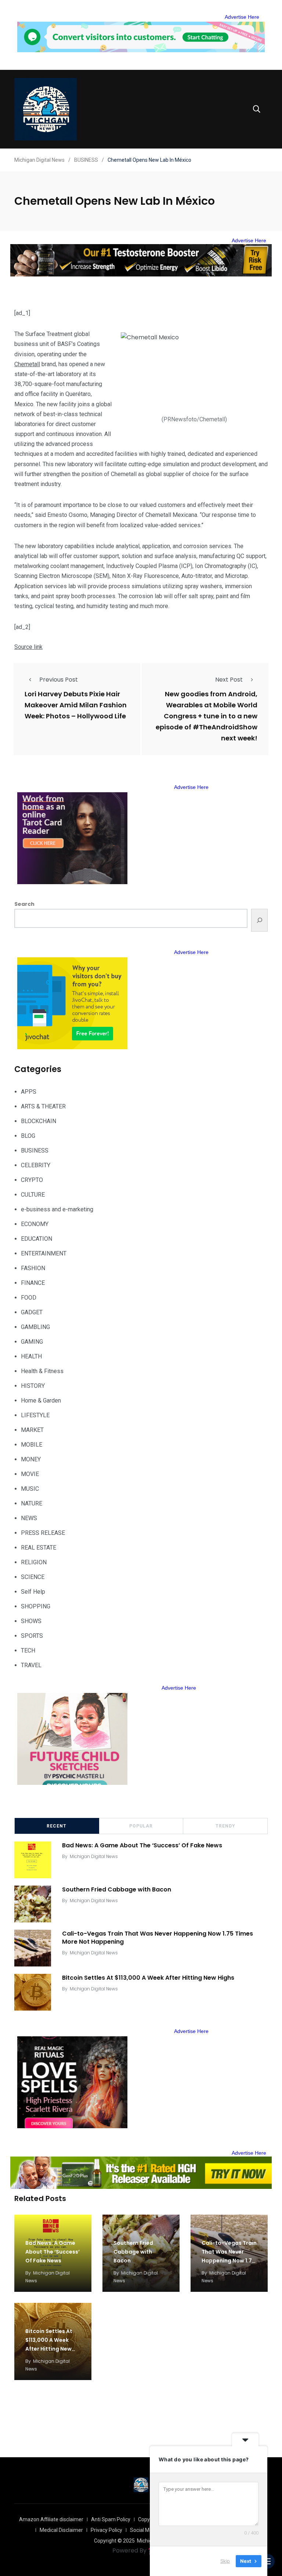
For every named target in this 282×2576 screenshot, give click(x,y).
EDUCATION (37, 1239)
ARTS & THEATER (43, 1106)
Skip (225, 2561)
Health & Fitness (42, 1371)
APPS (29, 1092)
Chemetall (27, 364)
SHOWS (31, 1621)
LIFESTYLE (35, 1415)
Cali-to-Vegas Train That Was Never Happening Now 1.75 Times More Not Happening (158, 1938)
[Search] (259, 920)
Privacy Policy (106, 2530)
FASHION (33, 1268)
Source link (28, 647)
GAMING (32, 1342)
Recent (57, 1826)
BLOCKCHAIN (39, 1121)
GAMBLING (35, 1327)
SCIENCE (33, 1577)
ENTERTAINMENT (44, 1253)
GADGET (32, 1312)
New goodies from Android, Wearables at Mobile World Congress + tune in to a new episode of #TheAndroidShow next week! (207, 716)
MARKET (32, 1430)
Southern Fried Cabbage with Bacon (117, 1889)
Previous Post (59, 680)
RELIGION (34, 1562)
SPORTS (32, 1636)
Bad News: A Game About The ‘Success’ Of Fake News (142, 1845)
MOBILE (32, 1445)
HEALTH (31, 1356)
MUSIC (30, 1489)
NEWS (29, 1518)
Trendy (225, 1826)
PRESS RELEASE (43, 1533)
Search (24, 904)
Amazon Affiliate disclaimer (51, 2519)
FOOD (29, 1298)
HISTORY (33, 1386)
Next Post (229, 680)
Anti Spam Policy (111, 2519)
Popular (141, 1826)
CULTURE (33, 1195)
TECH (28, 1650)
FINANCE (33, 1283)
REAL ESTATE (39, 1548)
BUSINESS (35, 1151)
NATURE (32, 1503)
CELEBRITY (36, 1165)
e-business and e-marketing (57, 1209)
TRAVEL (31, 1665)
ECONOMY (35, 1224)
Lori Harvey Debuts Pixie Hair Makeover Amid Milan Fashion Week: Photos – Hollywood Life (76, 705)
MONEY (31, 1459)
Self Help (33, 1592)
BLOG (28, 1136)
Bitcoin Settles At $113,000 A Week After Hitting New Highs (148, 1978)
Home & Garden (41, 1400)
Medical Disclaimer (61, 2530)
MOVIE (30, 1474)
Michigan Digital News (94, 1856)
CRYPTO (32, 1180)
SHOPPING (36, 1606)
